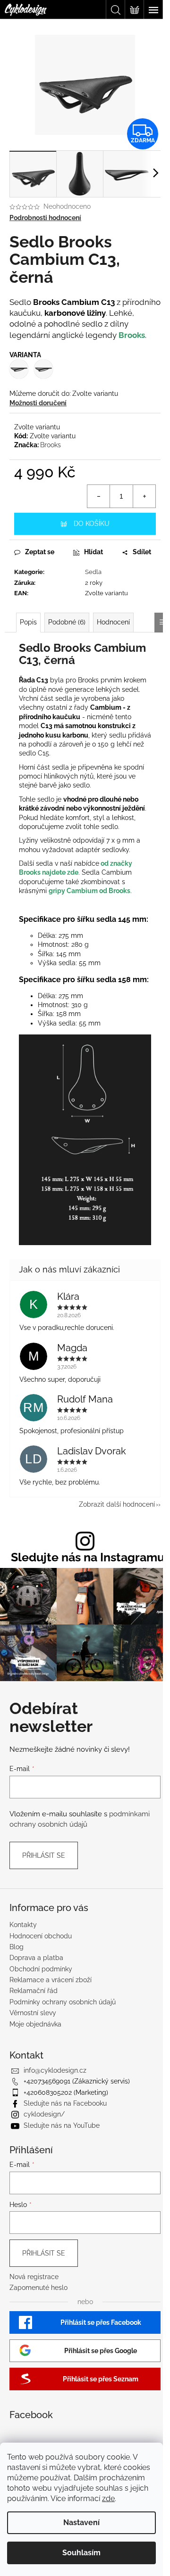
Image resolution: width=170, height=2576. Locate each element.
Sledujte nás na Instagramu (88, 1557)
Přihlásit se (44, 1855)
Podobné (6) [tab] (67, 622)
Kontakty (23, 1925)
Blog (17, 1947)
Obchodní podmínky (41, 1969)
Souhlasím (81, 2553)
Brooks (132, 335)
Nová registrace (34, 2277)
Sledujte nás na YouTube (62, 2125)
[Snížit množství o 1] (99, 496)
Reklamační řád (34, 1991)
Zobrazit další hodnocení (117, 1504)
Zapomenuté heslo (38, 2288)
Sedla (93, 572)
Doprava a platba (36, 1958)
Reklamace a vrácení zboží (51, 1980)
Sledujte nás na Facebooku (65, 2103)
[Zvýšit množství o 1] (144, 496)
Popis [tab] (28, 622)
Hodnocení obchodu (41, 1936)
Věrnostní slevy (33, 2013)
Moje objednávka (35, 2024)
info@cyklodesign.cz (55, 2070)
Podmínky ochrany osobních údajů (63, 2002)
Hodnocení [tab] (113, 622)
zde (108, 2498)
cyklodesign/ (44, 2114)
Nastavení (81, 2523)
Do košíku (92, 524)
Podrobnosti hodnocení (45, 218)
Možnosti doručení (38, 403)
